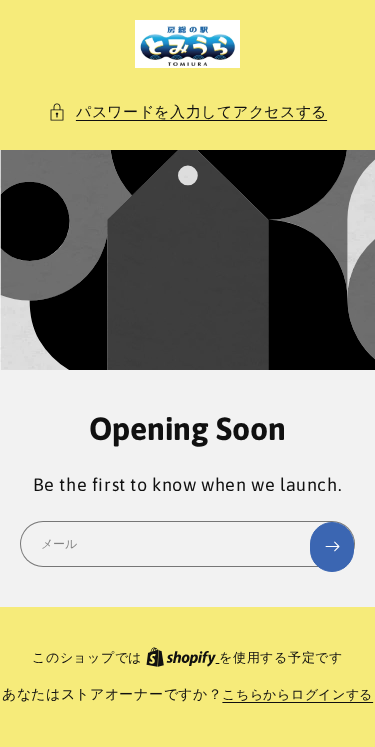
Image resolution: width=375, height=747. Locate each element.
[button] (187, 111)
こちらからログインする (297, 694)
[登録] (332, 547)
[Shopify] (183, 657)
